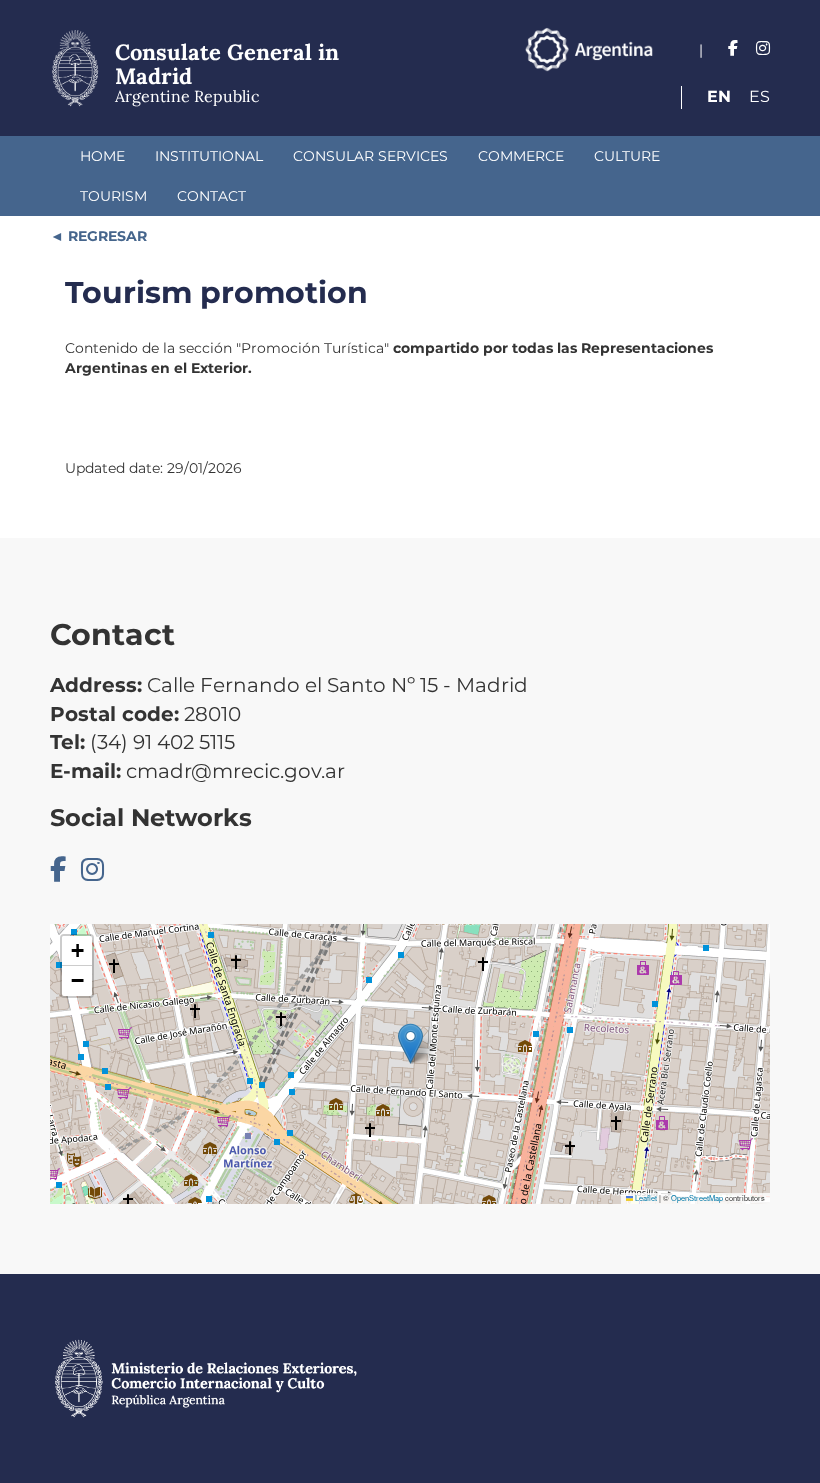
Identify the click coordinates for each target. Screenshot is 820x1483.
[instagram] (763, 48)
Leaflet (645, 1197)
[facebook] (733, 48)
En (719, 96)
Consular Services (370, 156)
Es (759, 96)
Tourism (113, 196)
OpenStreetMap (697, 1197)
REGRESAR (105, 236)
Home (102, 156)
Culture (627, 156)
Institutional (209, 156)
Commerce (521, 156)
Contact (211, 196)
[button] (410, 1043)
